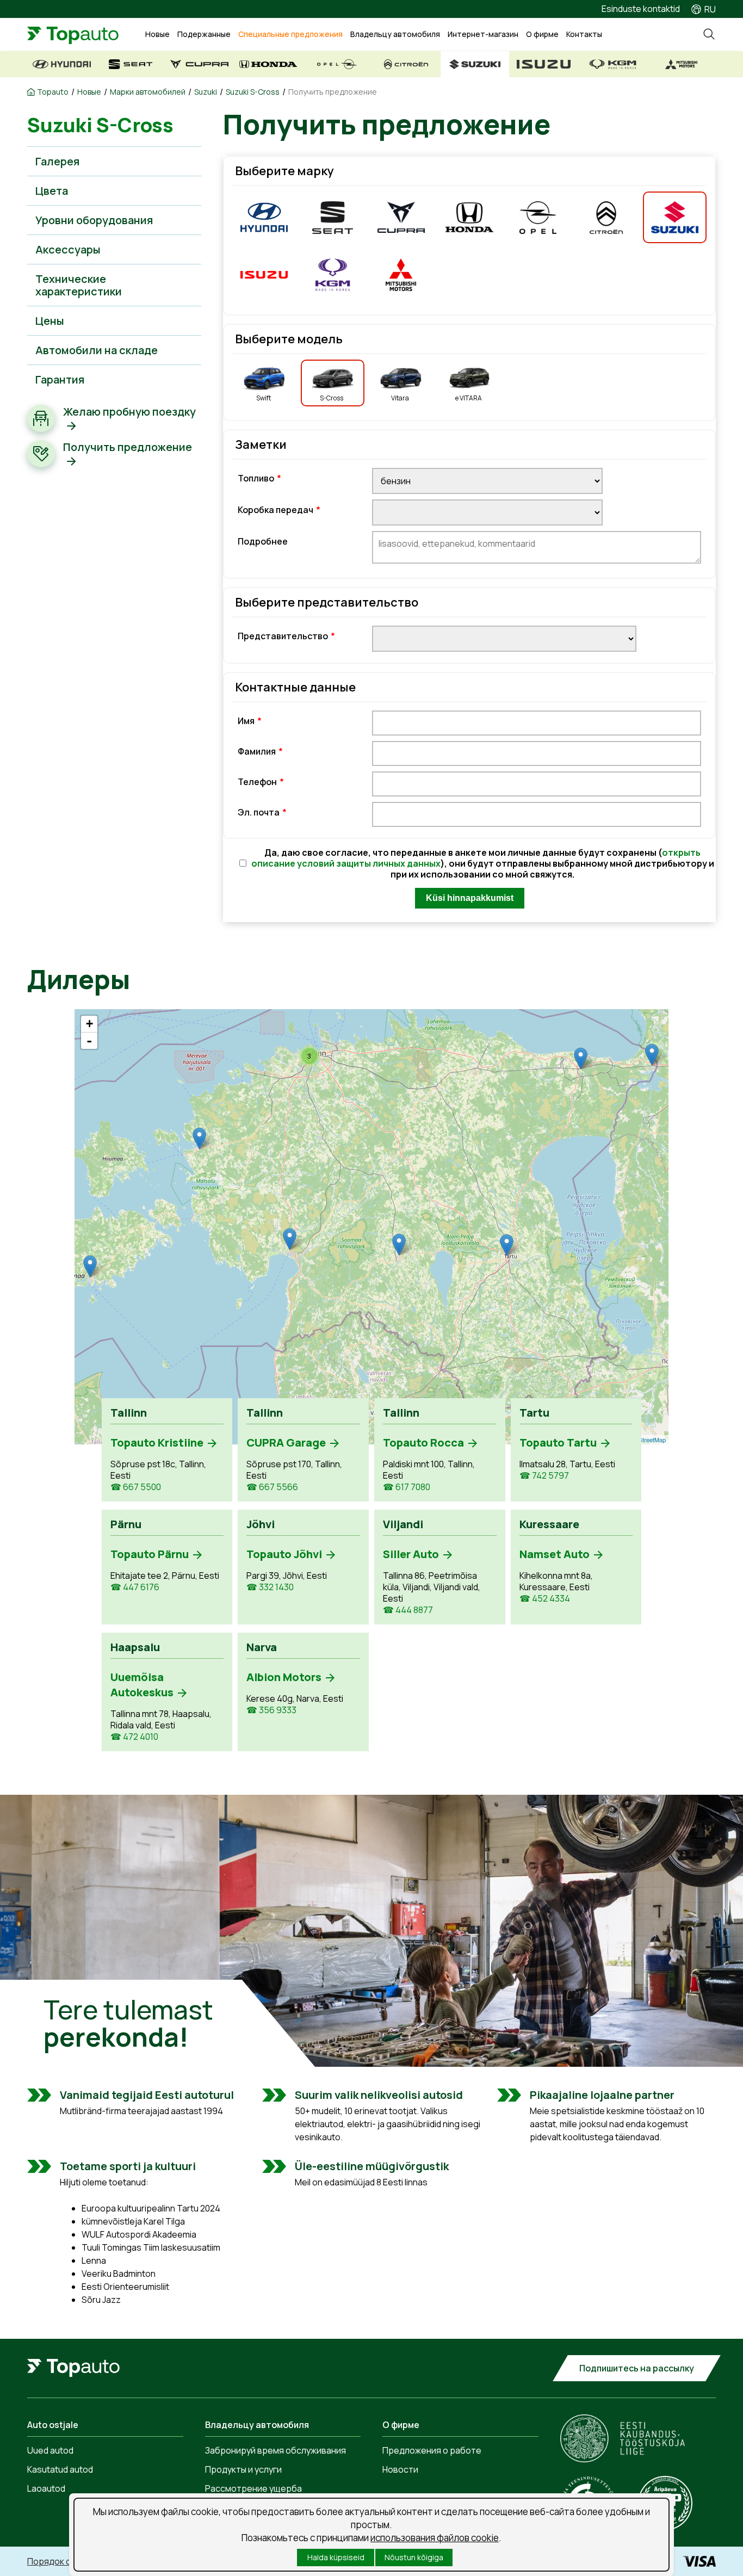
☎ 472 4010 (134, 1737)
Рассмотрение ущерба (253, 2488)
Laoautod (46, 2488)
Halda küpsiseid (336, 2557)
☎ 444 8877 (408, 1610)
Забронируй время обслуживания (275, 2450)
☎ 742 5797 (544, 1476)
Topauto (53, 92)
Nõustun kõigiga (414, 2557)
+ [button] (89, 1024)
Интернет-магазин (483, 34)
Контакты (584, 34)
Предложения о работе (432, 2450)
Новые (157, 34)
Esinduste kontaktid (641, 9)
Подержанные (204, 34)
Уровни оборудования (94, 220)
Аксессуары (68, 249)
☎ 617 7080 (407, 1487)
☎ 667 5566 (272, 1487)
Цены (50, 321)
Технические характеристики (79, 285)
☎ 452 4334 (545, 1599)
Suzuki (206, 92)
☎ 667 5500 (136, 1487)
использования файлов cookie (435, 2538)
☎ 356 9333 (271, 1710)
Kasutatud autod (60, 2469)
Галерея (57, 161)
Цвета (52, 191)
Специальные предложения (290, 34)
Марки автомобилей (148, 92)
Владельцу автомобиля (395, 34)
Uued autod (50, 2450)
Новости (400, 2469)
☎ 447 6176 (135, 1587)
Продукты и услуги (243, 2469)
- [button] (89, 1041)
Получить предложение (333, 92)
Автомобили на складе (97, 350)
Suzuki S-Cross (253, 92)
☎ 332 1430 (270, 1587)
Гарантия (60, 379)
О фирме (542, 34)
